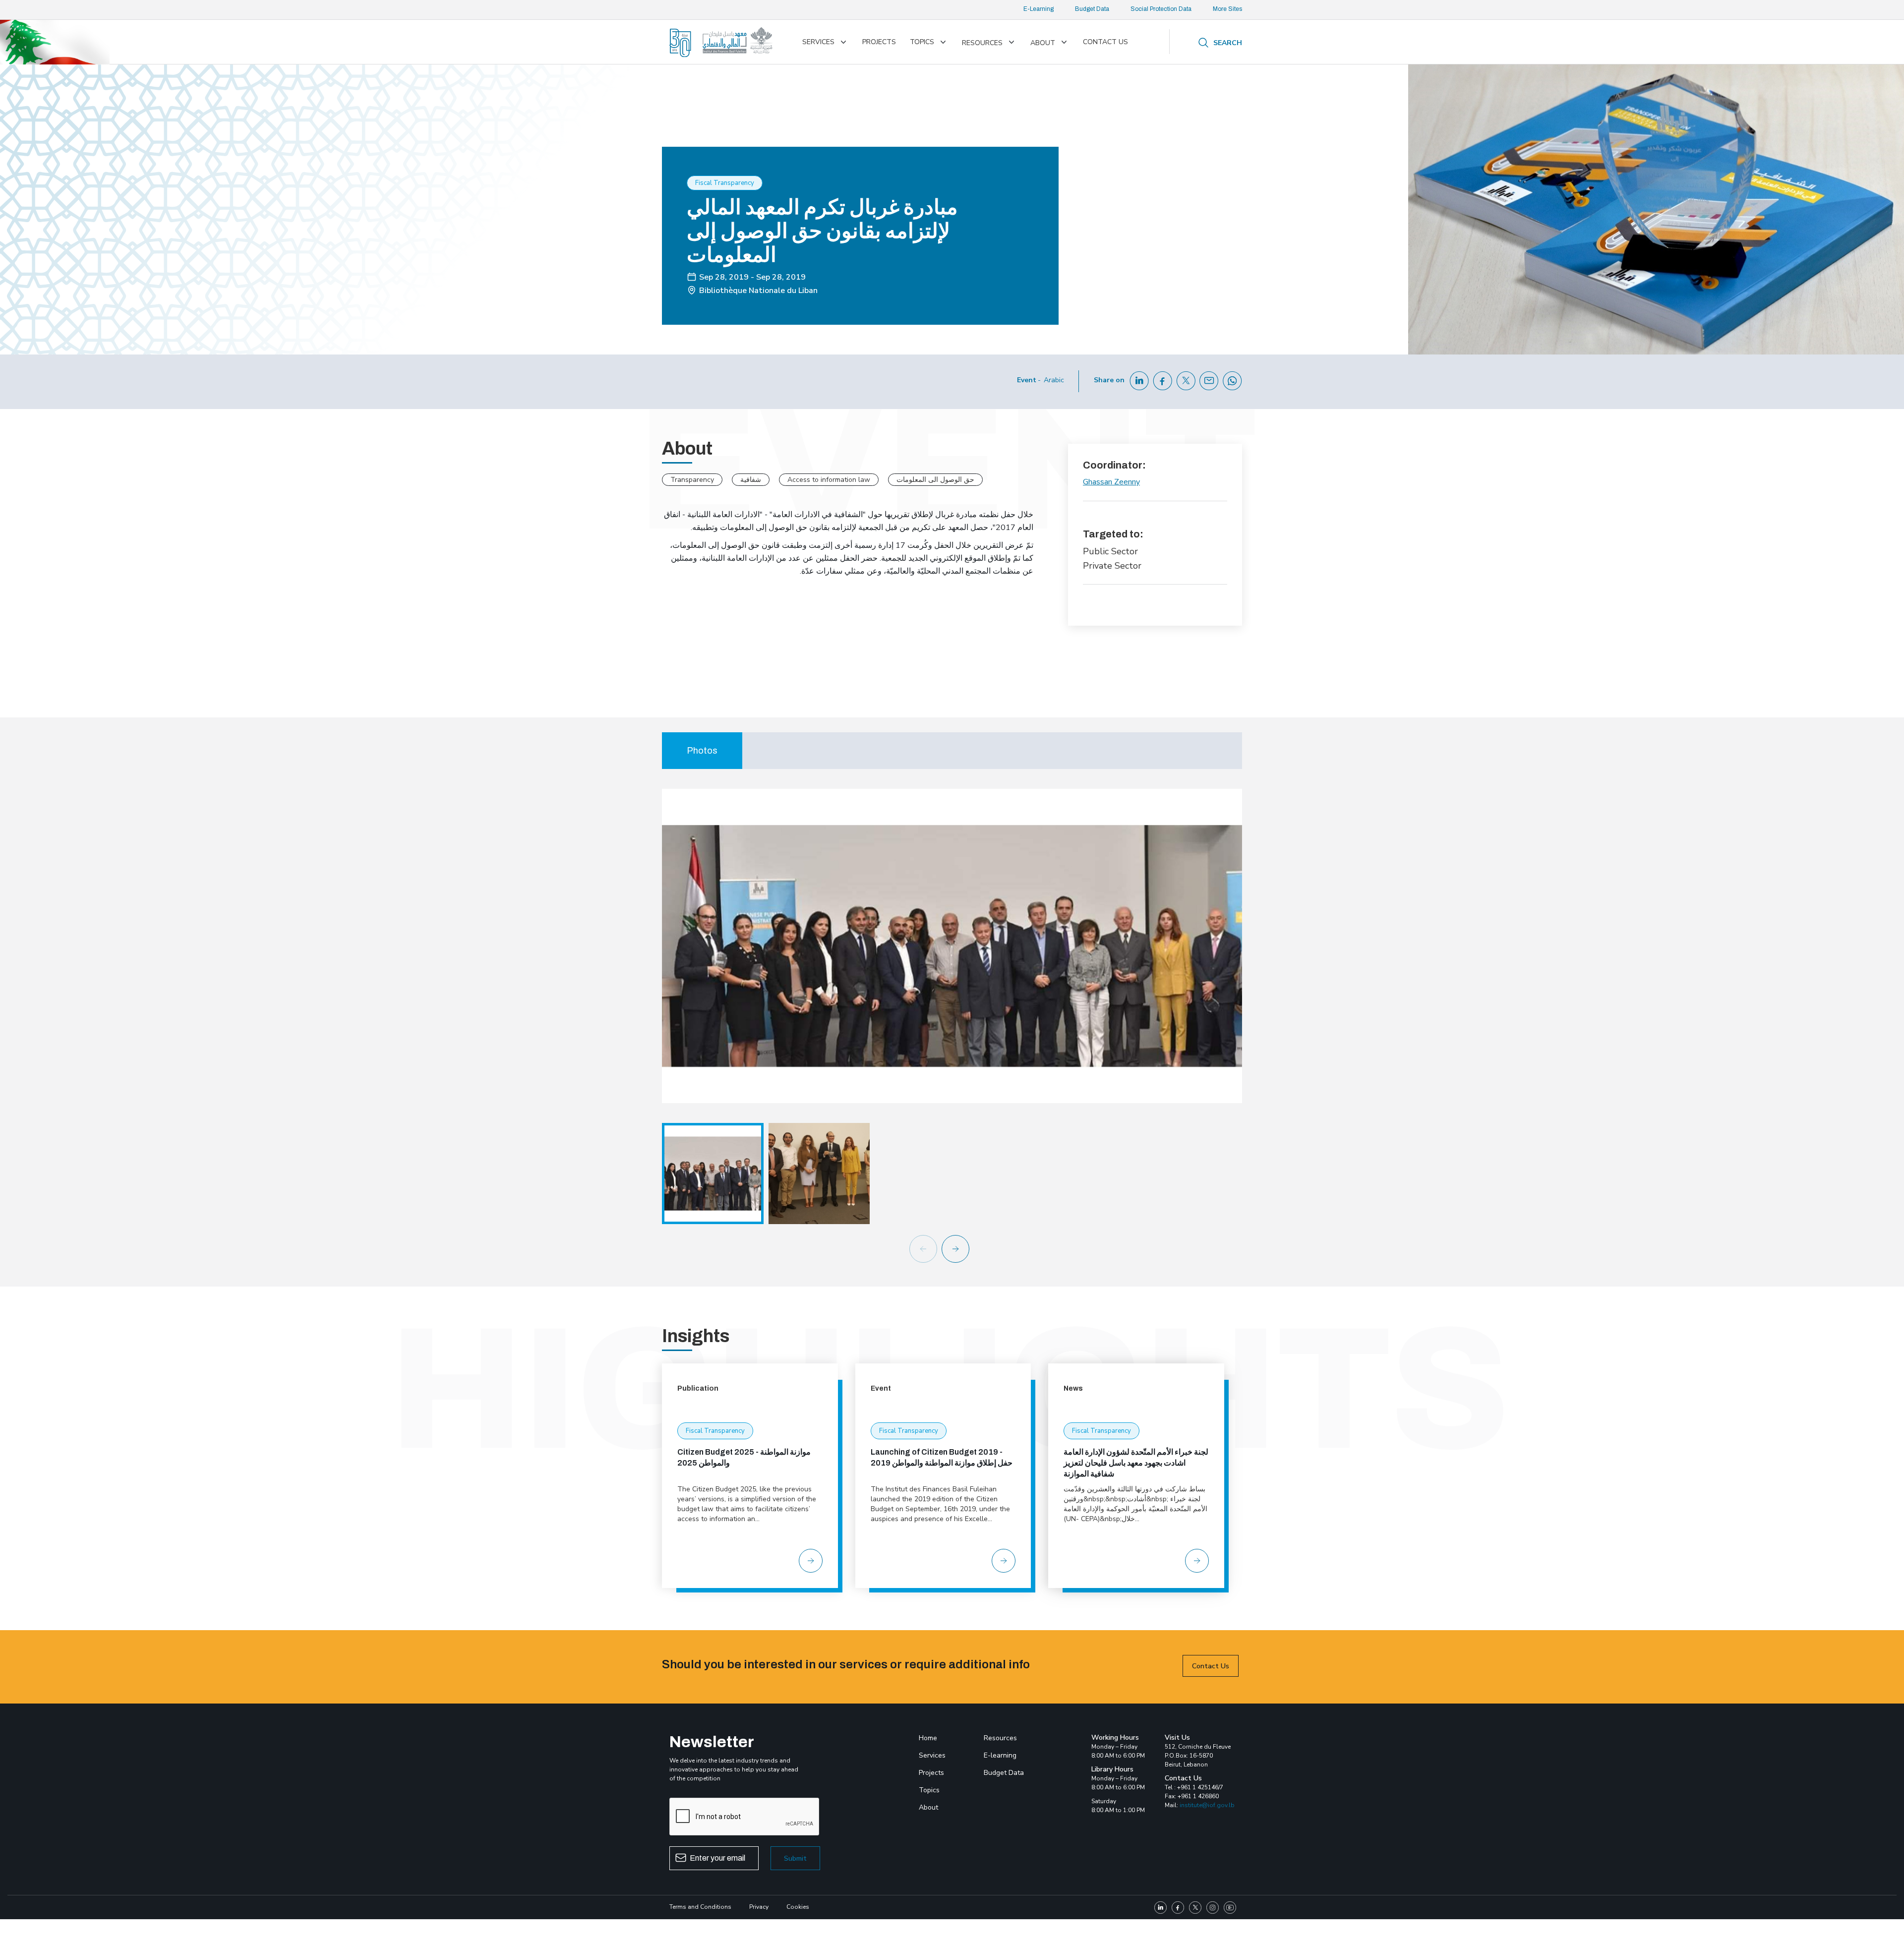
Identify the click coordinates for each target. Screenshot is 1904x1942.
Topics (922, 42)
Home (928, 1738)
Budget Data (1092, 9)
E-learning (1000, 1755)
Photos (702, 751)
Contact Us (1211, 1666)
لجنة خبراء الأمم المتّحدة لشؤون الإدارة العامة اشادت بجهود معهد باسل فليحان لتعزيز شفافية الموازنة (1136, 1463)
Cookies (798, 1907)
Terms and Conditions (700, 1907)
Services (818, 42)
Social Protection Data (1161, 9)
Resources (982, 43)
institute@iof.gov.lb (1207, 1805)
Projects (879, 42)
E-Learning (1039, 9)
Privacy (759, 1907)
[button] (963, 1249)
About (1043, 43)
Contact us (1105, 42)
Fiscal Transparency (715, 1431)
